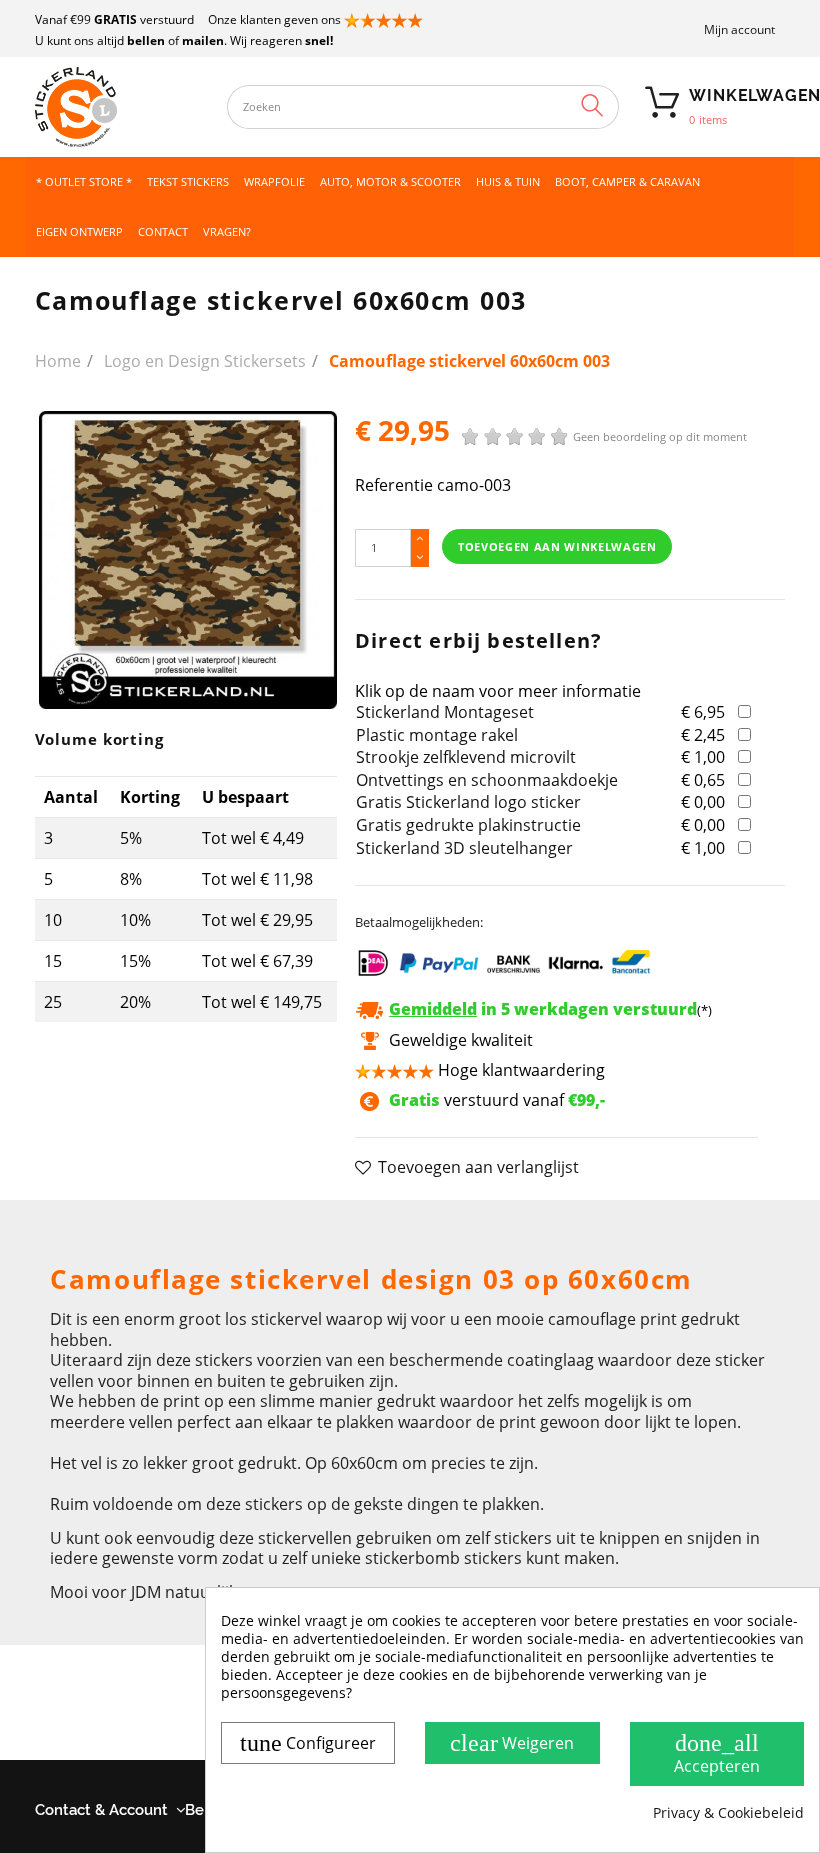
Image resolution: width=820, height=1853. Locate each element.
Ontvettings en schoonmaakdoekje (487, 780)
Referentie (394, 485)
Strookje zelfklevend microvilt (466, 757)
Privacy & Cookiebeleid (728, 1813)
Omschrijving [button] (99, 1225)
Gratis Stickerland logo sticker (468, 802)
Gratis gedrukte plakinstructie (468, 825)
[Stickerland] (121, 107)
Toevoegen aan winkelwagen (557, 546)
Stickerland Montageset (445, 712)
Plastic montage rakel (437, 735)
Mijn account (739, 29)
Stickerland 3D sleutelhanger (464, 848)
